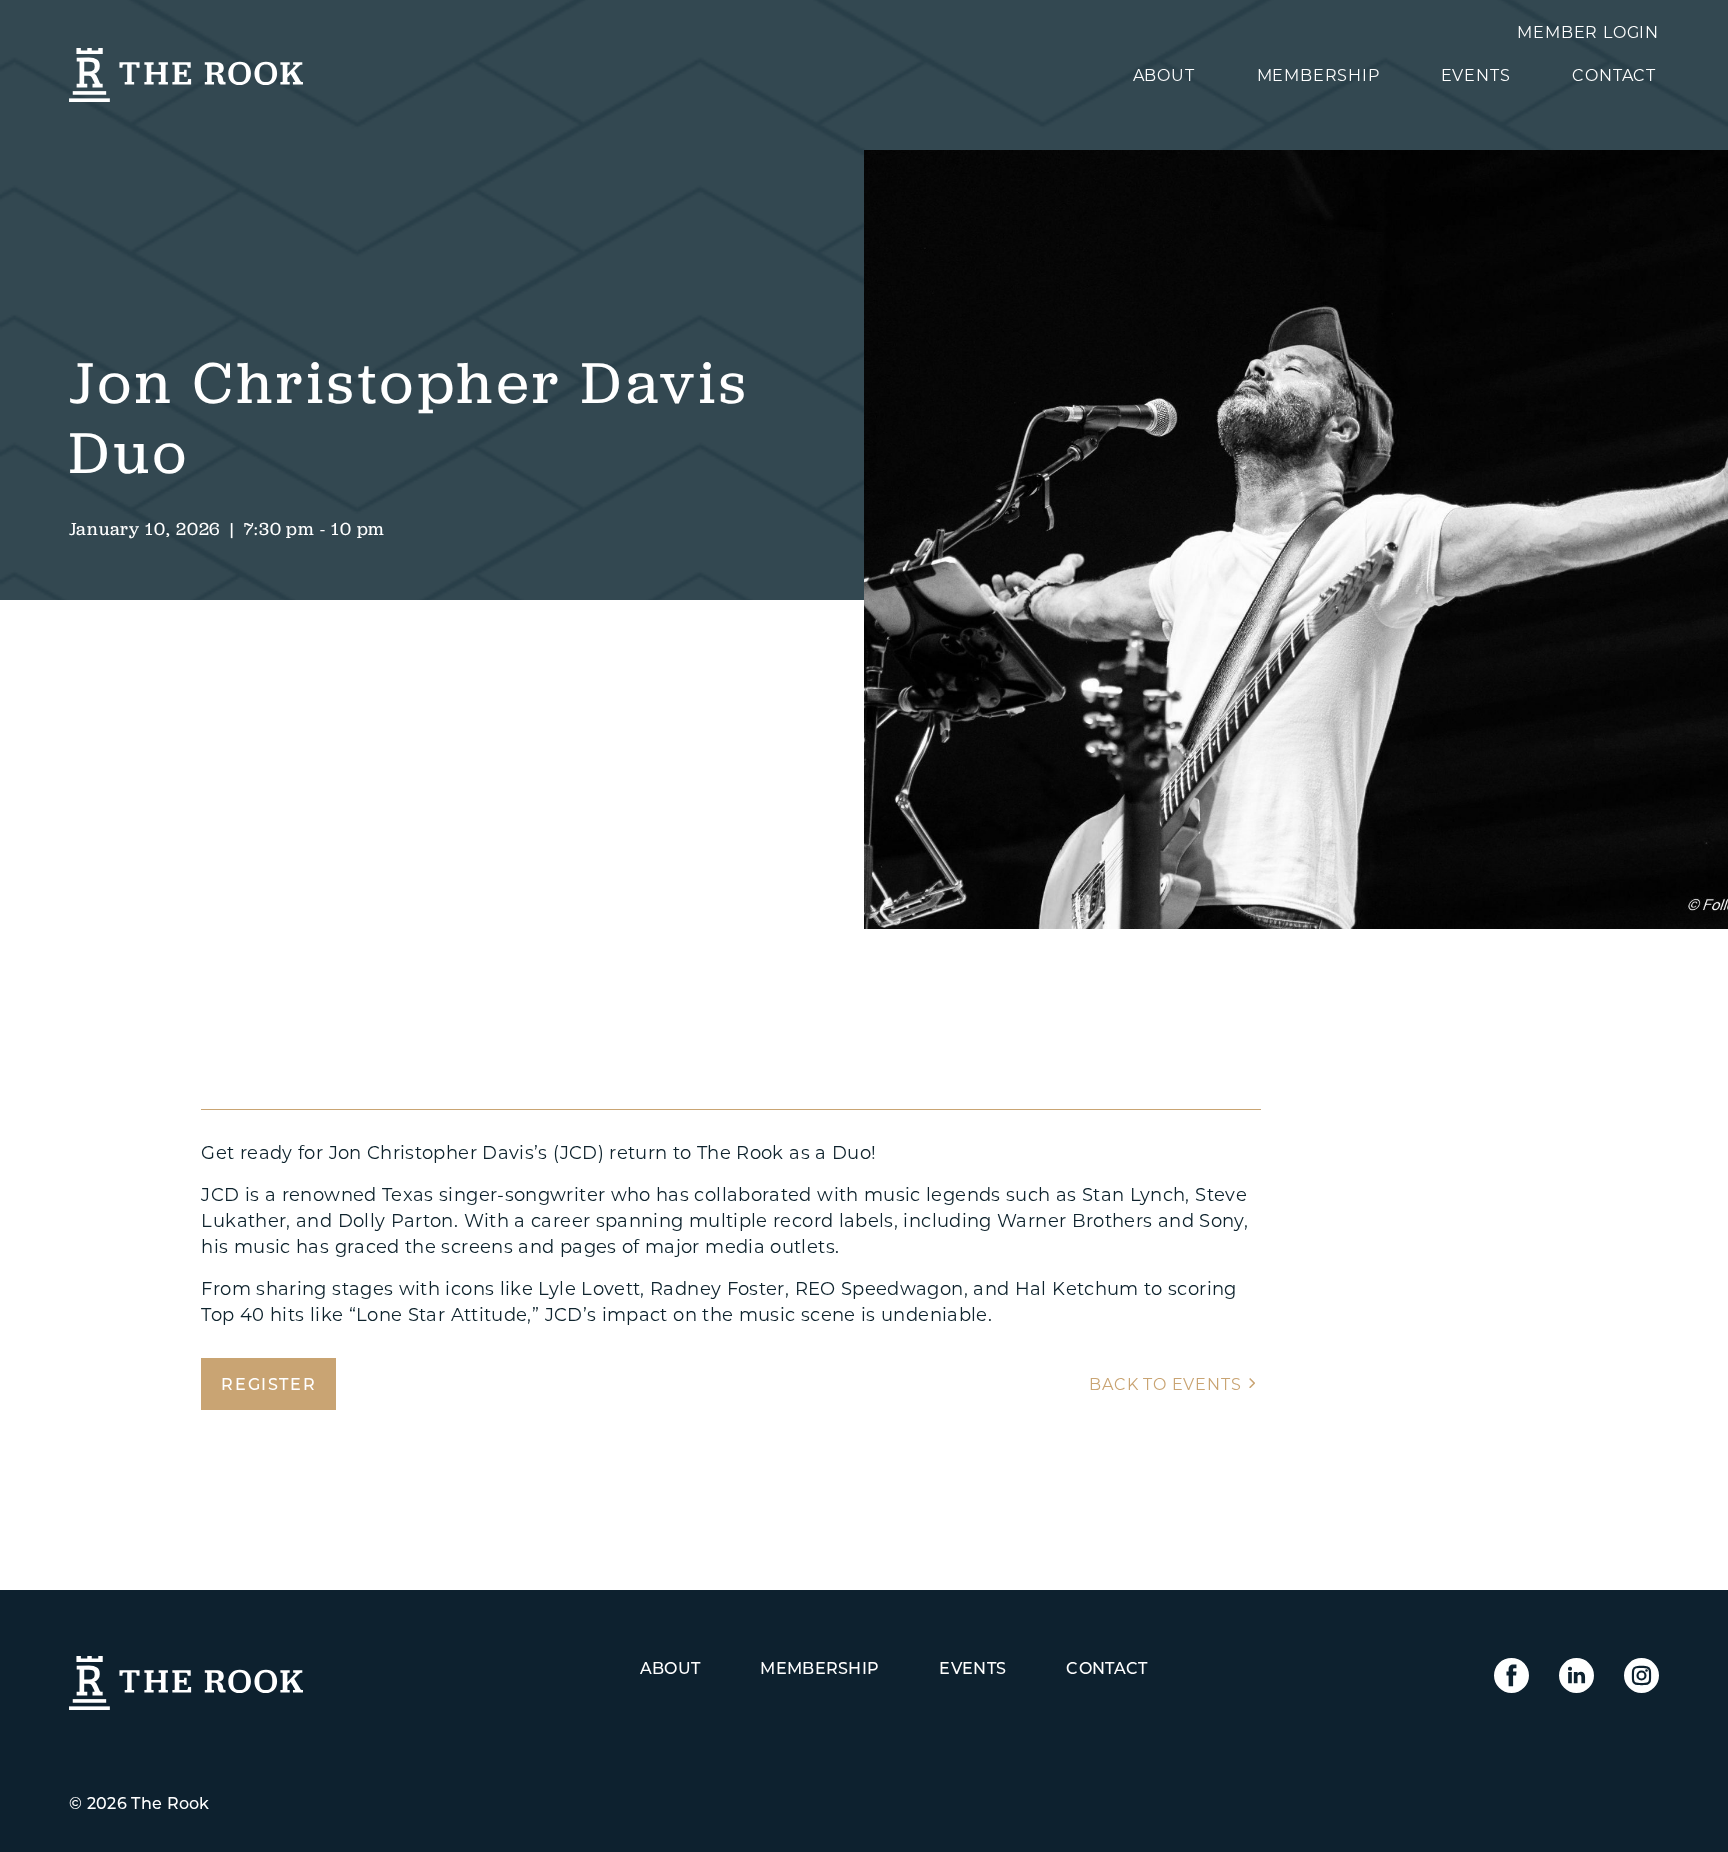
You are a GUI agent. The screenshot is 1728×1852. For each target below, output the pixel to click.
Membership (1318, 74)
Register (268, 1383)
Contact (1614, 74)
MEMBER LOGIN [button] (1588, 31)
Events (1476, 74)
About (1164, 74)
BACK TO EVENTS (1165, 1383)
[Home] (186, 61)
